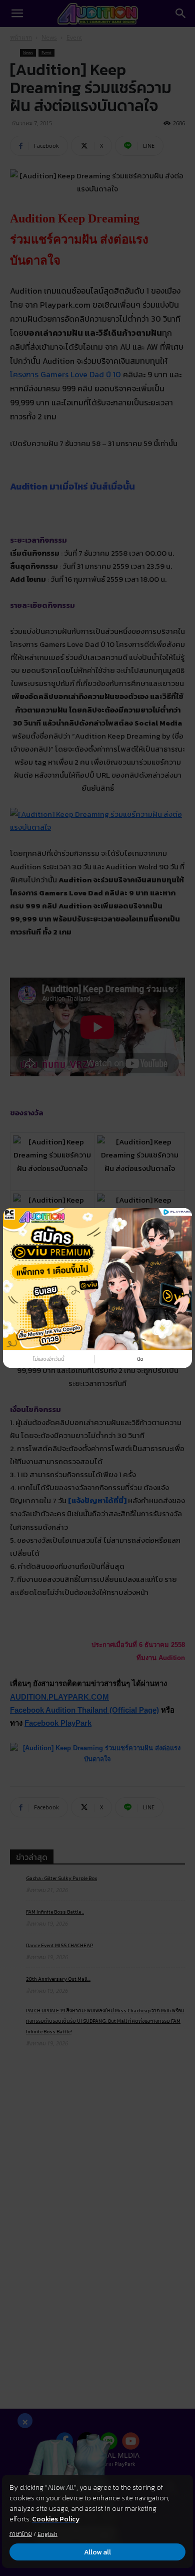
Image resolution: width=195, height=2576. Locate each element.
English (47, 2534)
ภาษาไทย (21, 2534)
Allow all (97, 2552)
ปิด (140, 1359)
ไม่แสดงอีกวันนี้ (49, 1359)
